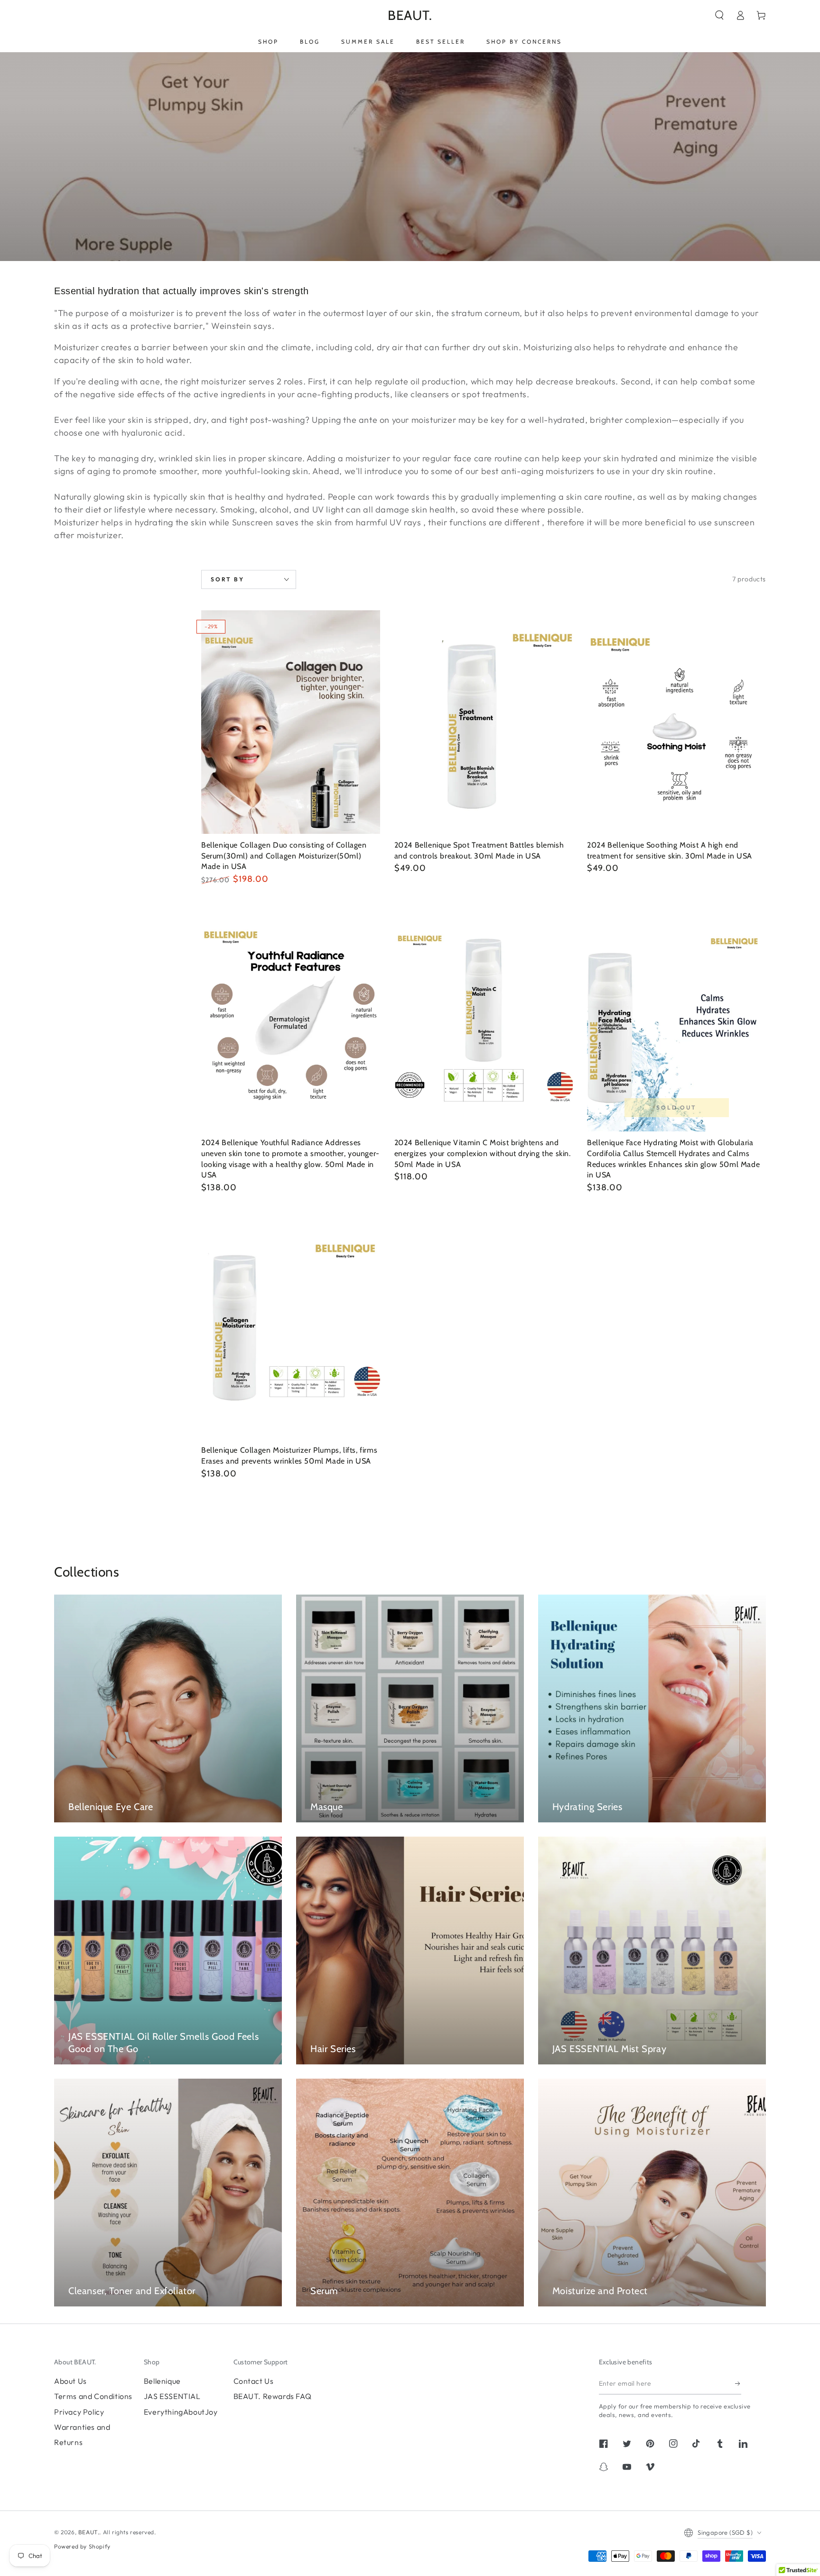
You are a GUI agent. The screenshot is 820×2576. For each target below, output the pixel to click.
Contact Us (254, 2381)
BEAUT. (89, 2532)
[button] (719, 15)
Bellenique (162, 2381)
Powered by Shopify (82, 2546)
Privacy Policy (79, 2412)
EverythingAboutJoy (181, 2412)
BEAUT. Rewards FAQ (273, 2396)
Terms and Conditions (93, 2396)
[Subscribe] (738, 2384)
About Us (70, 2381)
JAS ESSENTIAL (172, 2396)
